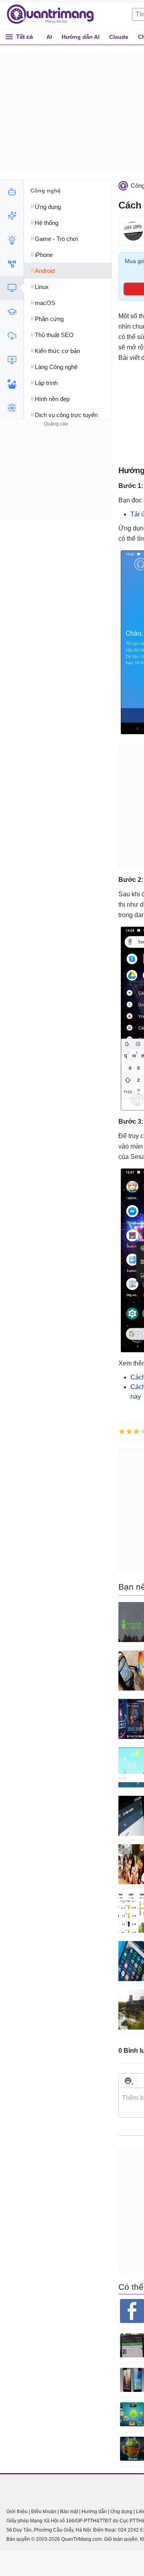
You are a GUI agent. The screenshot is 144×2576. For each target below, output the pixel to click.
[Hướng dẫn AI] (12, 240)
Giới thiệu (17, 2512)
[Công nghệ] (12, 288)
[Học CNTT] (12, 312)
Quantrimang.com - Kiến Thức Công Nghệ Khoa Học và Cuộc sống (54, 14)
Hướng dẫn (94, 2512)
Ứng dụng (121, 2512)
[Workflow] (12, 264)
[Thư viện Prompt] (12, 216)
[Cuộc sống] (12, 384)
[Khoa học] (12, 408)
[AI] (12, 192)
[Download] (12, 336)
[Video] (12, 360)
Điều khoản (44, 2512)
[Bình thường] (136, 1432)
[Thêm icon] (128, 2081)
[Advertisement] (56, 479)
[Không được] (122, 1432)
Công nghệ (46, 191)
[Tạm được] (129, 1432)
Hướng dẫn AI (81, 37)
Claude (119, 37)
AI (49, 37)
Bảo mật (69, 2512)
